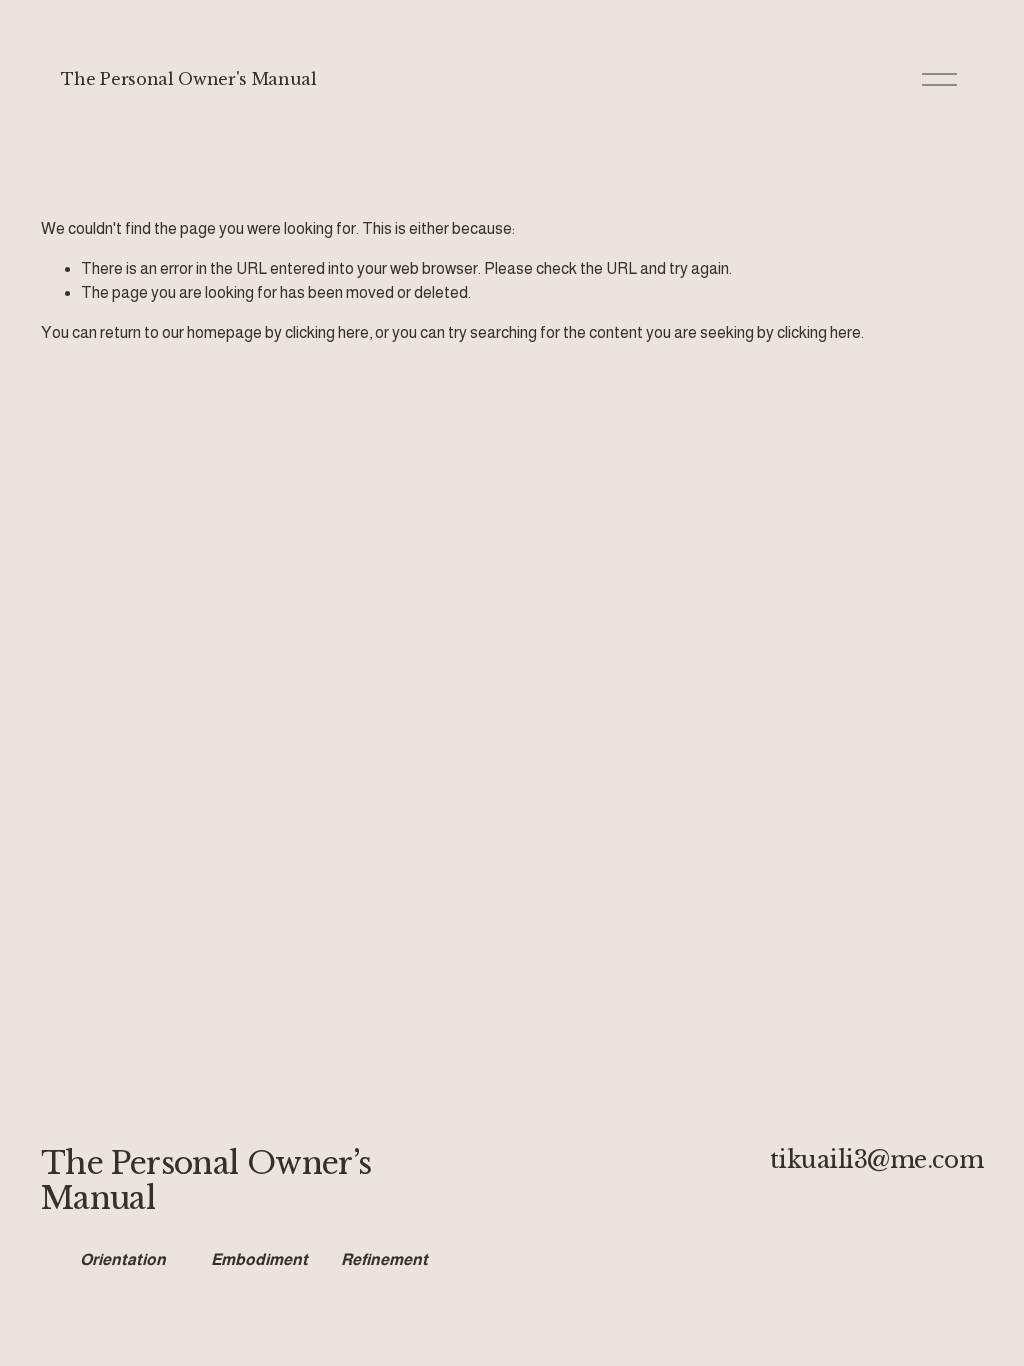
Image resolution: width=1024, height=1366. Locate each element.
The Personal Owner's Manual (188, 79)
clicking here (327, 332)
